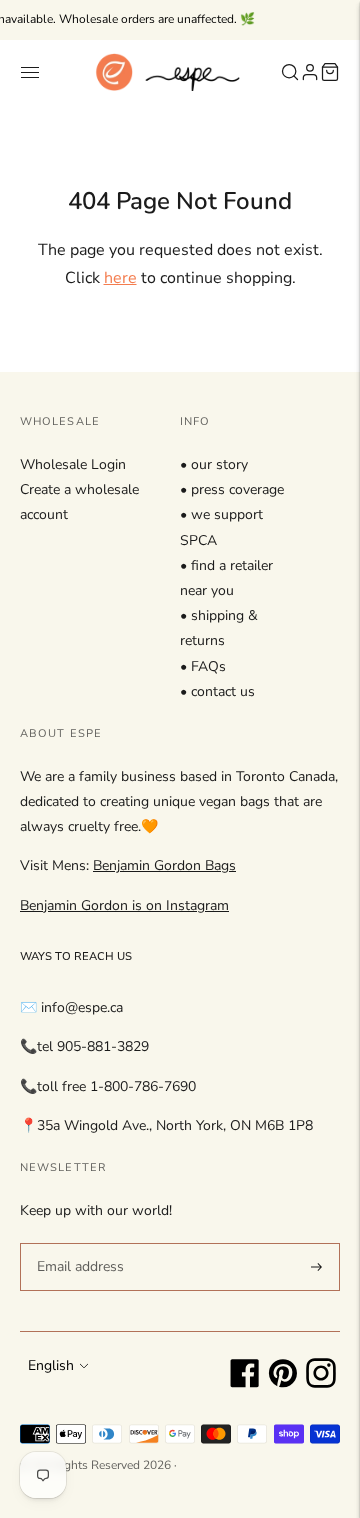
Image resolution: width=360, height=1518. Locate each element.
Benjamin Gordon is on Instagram (124, 905)
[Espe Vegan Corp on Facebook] (245, 1383)
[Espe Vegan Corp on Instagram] (321, 1383)
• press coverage (232, 489)
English (51, 1365)
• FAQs (203, 666)
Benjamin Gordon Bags (164, 865)
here (120, 278)
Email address (77, 1242)
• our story (214, 464)
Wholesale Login (73, 464)
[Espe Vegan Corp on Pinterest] (283, 1383)
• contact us (217, 691)
